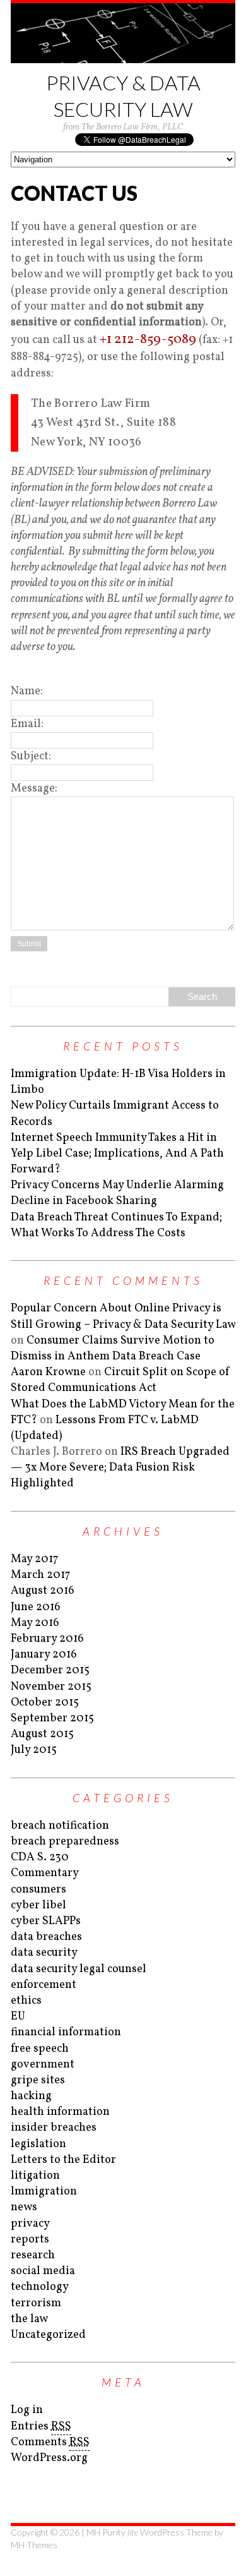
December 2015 (50, 1670)
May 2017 (34, 1559)
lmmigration (44, 2192)
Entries (41, 2427)
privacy (30, 2224)
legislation (38, 2144)
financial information (66, 2032)
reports (30, 2240)
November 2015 (51, 1687)
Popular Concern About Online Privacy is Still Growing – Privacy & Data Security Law (123, 1316)
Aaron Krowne (48, 1372)
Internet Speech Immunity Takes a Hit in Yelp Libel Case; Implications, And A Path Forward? (117, 1154)
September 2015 (52, 1718)
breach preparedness (65, 1842)
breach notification (60, 1826)
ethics (26, 2001)
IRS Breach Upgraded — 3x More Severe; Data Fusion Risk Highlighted (120, 1468)
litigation (35, 2176)
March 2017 (40, 1575)
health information (60, 2112)
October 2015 (45, 1703)
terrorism (36, 2303)
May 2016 (35, 1623)
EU (18, 2017)
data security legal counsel (79, 1969)
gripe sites (38, 2080)
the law (29, 2319)
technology (40, 2287)
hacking (31, 2096)
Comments (50, 2442)
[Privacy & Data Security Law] (123, 33)
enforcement (44, 1985)
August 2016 (43, 1591)
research (33, 2255)
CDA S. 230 (40, 1857)
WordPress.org (49, 2458)
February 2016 (47, 1639)
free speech (40, 2049)
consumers (38, 1890)
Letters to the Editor (63, 2160)
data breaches (46, 1937)
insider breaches (54, 2128)
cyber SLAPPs (46, 1921)
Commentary (45, 1873)
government (43, 2065)
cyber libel (38, 1905)
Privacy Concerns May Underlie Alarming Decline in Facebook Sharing (117, 1193)
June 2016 (36, 1607)
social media (43, 2271)
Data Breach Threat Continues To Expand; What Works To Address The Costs (116, 1225)
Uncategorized (48, 2335)
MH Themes (34, 2545)
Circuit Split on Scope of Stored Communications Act (120, 1380)
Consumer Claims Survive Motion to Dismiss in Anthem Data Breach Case (113, 1349)
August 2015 (42, 1734)
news (24, 2207)
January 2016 (44, 1655)
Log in (27, 2410)
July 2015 (34, 1750)
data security (44, 1953)
